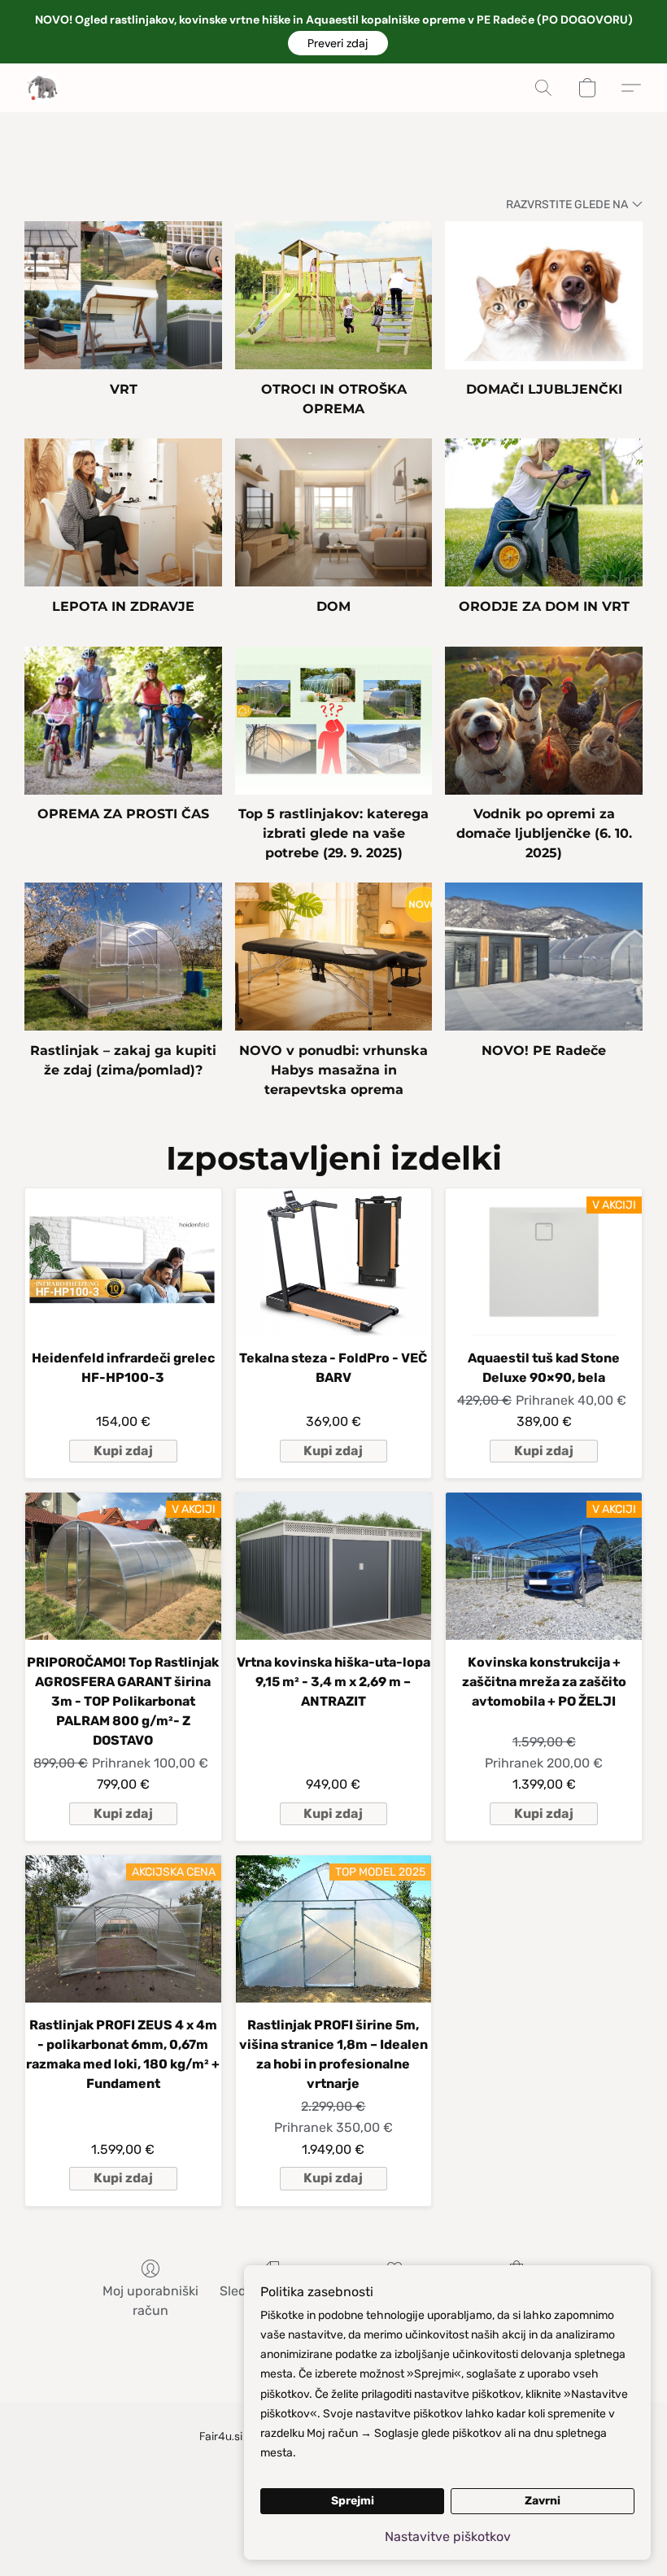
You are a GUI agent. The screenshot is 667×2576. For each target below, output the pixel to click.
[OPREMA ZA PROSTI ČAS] (123, 721)
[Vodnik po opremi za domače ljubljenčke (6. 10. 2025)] (544, 721)
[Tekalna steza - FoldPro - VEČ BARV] (334, 1262)
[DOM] (334, 512)
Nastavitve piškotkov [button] (448, 2537)
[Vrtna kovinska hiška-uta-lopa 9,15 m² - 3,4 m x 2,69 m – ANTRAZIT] (334, 1566)
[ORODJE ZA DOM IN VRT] (544, 512)
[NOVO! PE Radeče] (544, 957)
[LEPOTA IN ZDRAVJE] (123, 512)
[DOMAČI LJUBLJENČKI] (544, 295)
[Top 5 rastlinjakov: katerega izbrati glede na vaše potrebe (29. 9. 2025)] (334, 721)
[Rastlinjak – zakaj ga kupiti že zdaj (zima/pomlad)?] (123, 957)
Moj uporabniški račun (150, 2301)
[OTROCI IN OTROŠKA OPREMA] (334, 295)
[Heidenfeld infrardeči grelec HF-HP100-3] (123, 1262)
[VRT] (123, 295)
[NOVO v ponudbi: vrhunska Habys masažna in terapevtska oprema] (334, 957)
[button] (338, 43)
